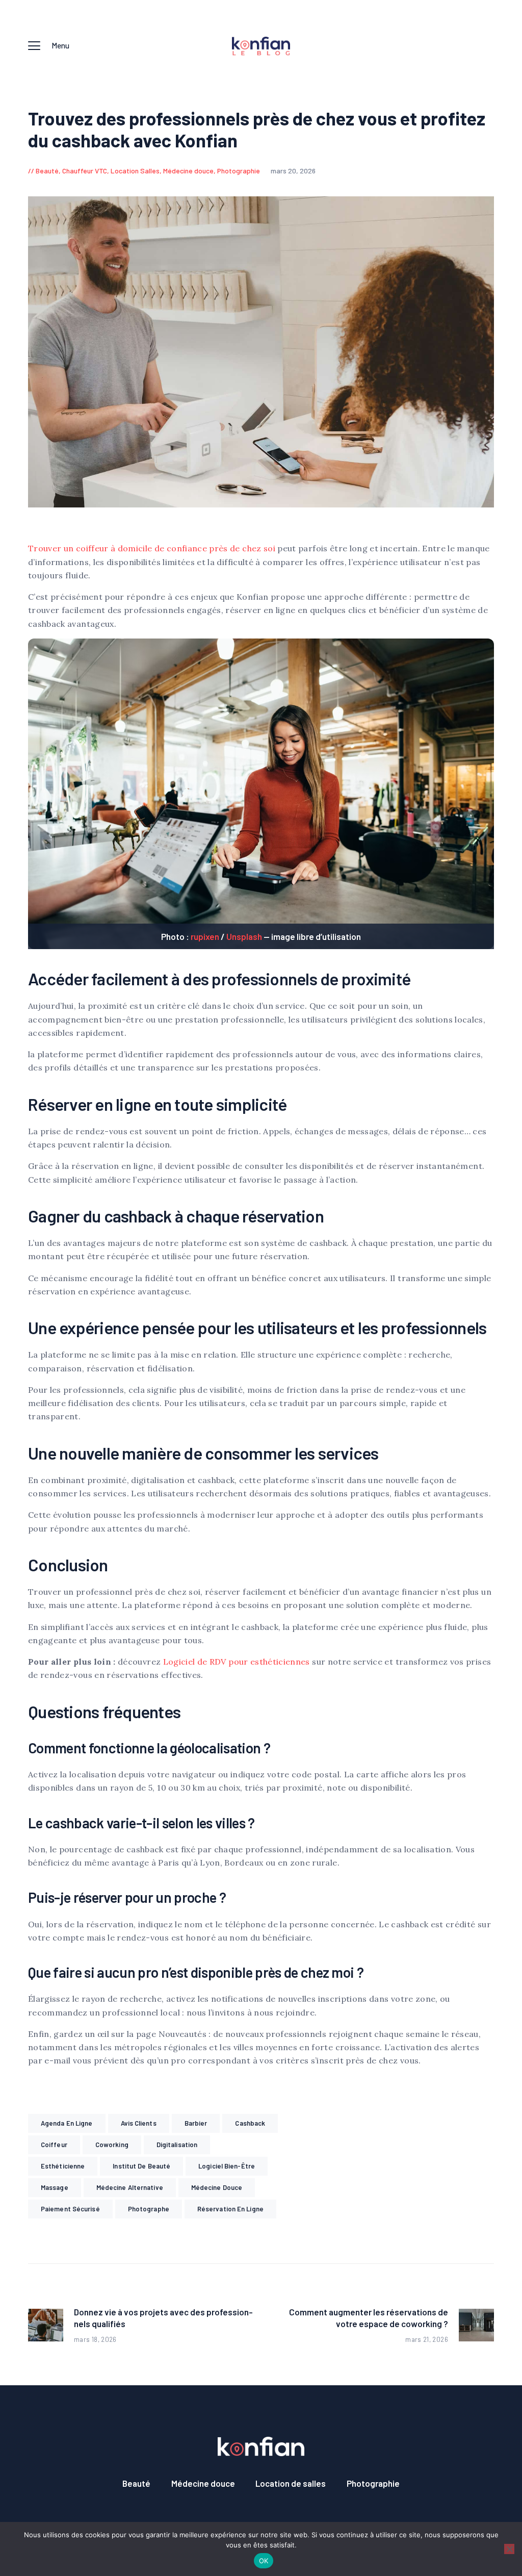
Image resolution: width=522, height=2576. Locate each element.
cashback (250, 2123)
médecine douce (217, 2187)
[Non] (509, 2549)
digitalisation (177, 2145)
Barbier (196, 2123)
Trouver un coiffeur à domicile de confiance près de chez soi (153, 548)
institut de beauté (141, 2166)
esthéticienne (63, 2166)
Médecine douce (188, 171)
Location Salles (135, 171)
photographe (149, 2209)
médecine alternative (130, 2187)
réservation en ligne (230, 2209)
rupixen (205, 936)
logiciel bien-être (227, 2166)
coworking (112, 2145)
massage (55, 2187)
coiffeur (54, 2145)
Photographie (239, 171)
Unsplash (244, 936)
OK (264, 2561)
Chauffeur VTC (85, 171)
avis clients (139, 2123)
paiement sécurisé (70, 2209)
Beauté (47, 171)
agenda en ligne (67, 2123)
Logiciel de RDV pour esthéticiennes (237, 1662)
